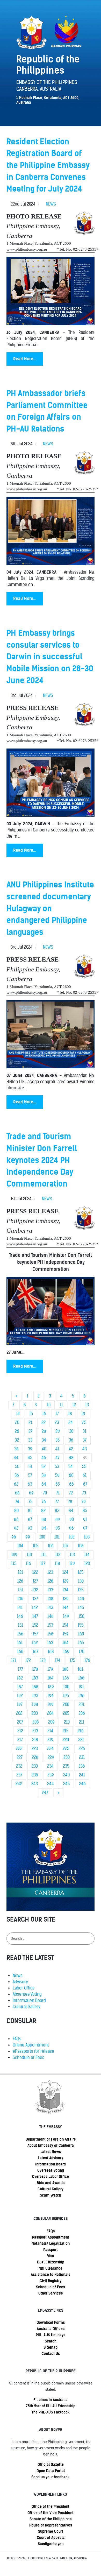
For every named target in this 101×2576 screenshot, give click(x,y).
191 (81, 1687)
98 (14, 1537)
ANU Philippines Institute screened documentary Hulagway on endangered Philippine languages (50, 908)
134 (65, 1590)
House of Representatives (51, 2525)
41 (57, 1449)
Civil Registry (51, 2281)
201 (81, 1705)
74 (17, 1502)
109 (14, 1555)
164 (66, 1643)
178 (35, 1669)
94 (44, 1528)
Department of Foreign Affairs (51, 2139)
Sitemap (51, 2347)
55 (84, 1467)
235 (66, 1766)
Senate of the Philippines (51, 2519)
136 (20, 1599)
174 (58, 1660)
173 (43, 1660)
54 (71, 1467)
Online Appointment (31, 2045)
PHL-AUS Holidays (51, 2335)
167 (35, 1652)
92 (16, 1528)
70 (45, 1493)
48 (71, 1458)
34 (44, 1440)
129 (66, 1581)
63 (30, 1484)
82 (43, 1511)
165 (81, 1643)
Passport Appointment (51, 2237)
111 (44, 1555)
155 (81, 1625)
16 (44, 1414)
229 (51, 1757)
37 (85, 1440)
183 (35, 1678)
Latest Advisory (51, 2158)
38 (16, 1449)
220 (66, 1740)
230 (67, 1757)
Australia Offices (51, 2329)
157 (35, 1634)
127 (35, 1581)
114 (87, 1555)
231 (82, 1757)
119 (72, 1564)
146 (20, 1616)
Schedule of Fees (28, 2058)
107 (66, 1546)
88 (44, 1519)
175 (72, 1660)
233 (35, 1766)
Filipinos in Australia (51, 2400)
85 (85, 1511)
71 (58, 1493)
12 (74, 1405)
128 (50, 1581)
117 (43, 1564)
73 (84, 1493)
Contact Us (51, 2354)
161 (20, 1643)
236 (82, 1766)
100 (42, 1537)
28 (44, 1431)
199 (51, 1705)
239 (51, 1775)
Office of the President (51, 2507)
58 (44, 1475)
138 (50, 1599)
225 (66, 1749)
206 (82, 1713)
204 (50, 1713)
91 (85, 1519)
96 (71, 1528)
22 (44, 1423)
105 (35, 1546)
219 (50, 1740)
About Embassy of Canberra (51, 2146)
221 (81, 1740)
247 (45, 1793)
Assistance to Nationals (51, 2275)
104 (20, 1546)
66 (71, 1484)
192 (20, 1696)
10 (49, 1405)
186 (81, 1678)
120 (87, 1564)
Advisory (20, 1982)
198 (35, 1705)
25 (84, 1423)
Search (51, 2341)
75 (30, 1502)
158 (50, 1634)
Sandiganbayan (51, 2544)
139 (66, 1599)
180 (65, 1669)
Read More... (25, 359)
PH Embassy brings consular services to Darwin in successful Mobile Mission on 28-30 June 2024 (50, 657)
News (18, 1976)
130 (81, 1581)
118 (57, 1564)
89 (58, 1519)
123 (50, 1572)
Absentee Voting (27, 1994)
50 (17, 1467)
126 (20, 1581)
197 (20, 1705)
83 (57, 1511)
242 (19, 1784)
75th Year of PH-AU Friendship (51, 2406)
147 (35, 1616)
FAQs (17, 2039)
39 (30, 1449)
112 (58, 1555)
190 (66, 1687)
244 (51, 1784)
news (51, 204)
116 (28, 1564)
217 (20, 1740)
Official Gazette (51, 2465)
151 (20, 1625)
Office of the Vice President (51, 2513)
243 (35, 1784)
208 (36, 1722)
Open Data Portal (51, 2471)
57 (30, 1475)
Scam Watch (51, 2195)
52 (44, 1467)
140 (81, 1599)
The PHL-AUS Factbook (51, 2412)
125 (81, 1572)
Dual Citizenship (51, 2262)
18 (70, 1414)
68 (17, 1493)
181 (80, 1669)
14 (18, 1414)
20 (17, 1423)
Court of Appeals (51, 2538)
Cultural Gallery (27, 2007)
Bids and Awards (51, 2183)
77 (57, 1502)
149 (66, 1616)
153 (50, 1625)
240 (66, 1775)
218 (35, 1740)
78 (70, 1502)
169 (66, 1652)
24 (71, 1423)
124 (65, 1572)
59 (57, 1475)
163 (50, 1643)
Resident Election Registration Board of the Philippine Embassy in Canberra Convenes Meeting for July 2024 (48, 165)
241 (82, 1775)
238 (35, 1775)
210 (67, 1722)
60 (71, 1475)
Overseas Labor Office (51, 2177)
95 (58, 1528)
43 (85, 1449)
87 (30, 1519)
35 (57, 1440)
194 (51, 1696)
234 (50, 1766)
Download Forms (51, 2323)
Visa (51, 2256)
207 (20, 1722)
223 (35, 1749)
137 (35, 1599)
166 (20, 1652)
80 (16, 1511)
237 (19, 1775)
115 (14, 1564)
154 (65, 1625)
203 (35, 1713)
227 (20, 1757)
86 (16, 1519)
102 (72, 1537)
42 (71, 1449)
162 (35, 1643)
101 (57, 1537)
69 (31, 1493)
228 (35, 1757)
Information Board (29, 2000)
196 (81, 1696)
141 (20, 1608)
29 (58, 1431)
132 (35, 1590)
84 (71, 1511)
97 (85, 1528)
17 (57, 1414)
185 (66, 1678)
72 (71, 1493)
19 (83, 1414)
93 (30, 1528)
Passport (51, 2250)
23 (57, 1423)
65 (58, 1484)
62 (16, 1484)
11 (61, 1405)
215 (66, 1731)
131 (20, 1590)
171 (14, 1660)
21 (30, 1423)
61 (85, 1475)
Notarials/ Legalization (51, 2243)
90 (72, 1519)
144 (66, 1608)
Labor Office (24, 1988)
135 (81, 1590)
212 (20, 1731)
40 (44, 1449)
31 (84, 1431)
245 (66, 1784)
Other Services (51, 2293)
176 (87, 1660)
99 (28, 1537)
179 (50, 1669)
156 (20, 1634)
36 (71, 1440)
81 (30, 1511)
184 (51, 1678)
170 (81, 1652)
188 (35, 1687)
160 (81, 1634)
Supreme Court (51, 2531)
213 (35, 1731)
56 (17, 1475)
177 (20, 1669)
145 (81, 1608)
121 (20, 1572)
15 (31, 1414)
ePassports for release (33, 2051)
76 (44, 1502)
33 (30, 1440)
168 (51, 1652)
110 (29, 1555)
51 (30, 1467)
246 (82, 1784)
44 (16, 1458)
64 (44, 1484)
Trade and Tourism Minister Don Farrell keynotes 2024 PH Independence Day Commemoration (42, 1160)
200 (66, 1705)
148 (51, 1616)
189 (51, 1687)
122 (35, 1572)
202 (19, 1713)
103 (87, 1537)
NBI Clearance (51, 2268)
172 (28, 1660)
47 (57, 1458)
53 (57, 1467)
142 (35, 1608)
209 (51, 1722)
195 (66, 1696)
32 (17, 1440)
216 (81, 1731)
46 (44, 1458)
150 (81, 1616)
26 (17, 1431)
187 (20, 1687)
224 (50, 1749)
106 (51, 1546)
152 (35, 1625)
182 (20, 1678)
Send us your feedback (51, 2477)
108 (81, 1546)
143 (50, 1608)
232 (19, 1766)
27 (30, 1431)
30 (71, 1431)
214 (50, 1731)
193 (35, 1696)
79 (84, 1502)
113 (72, 1555)
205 (66, 1713)
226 (82, 1749)
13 (87, 1405)
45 (30, 1458)
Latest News (51, 2152)
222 (19, 1749)
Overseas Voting (51, 2170)
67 (85, 1484)
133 (50, 1590)
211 (82, 1722)
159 (66, 1634)
